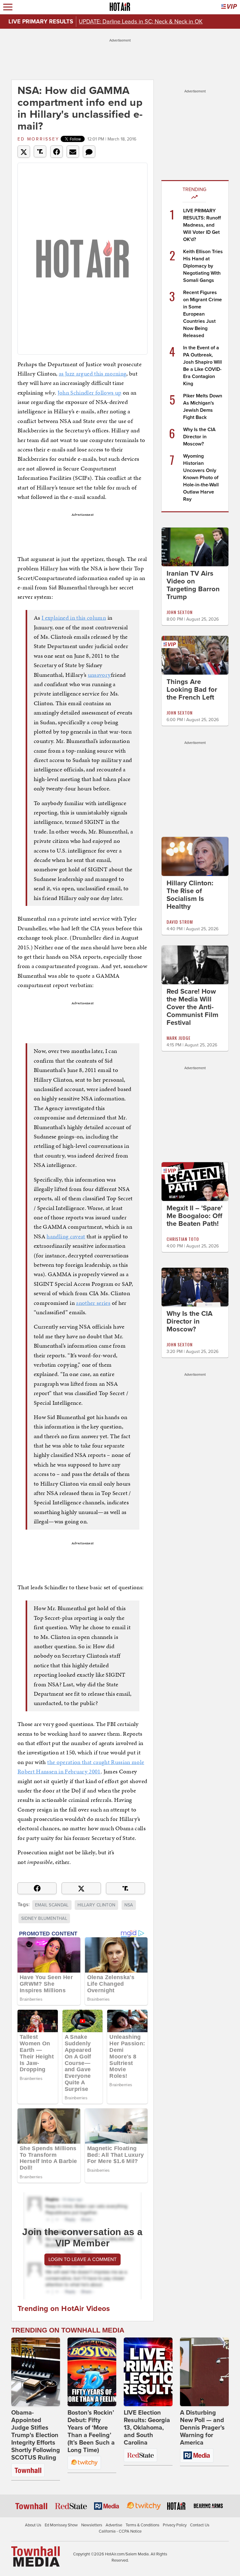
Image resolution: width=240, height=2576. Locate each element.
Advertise (114, 2525)
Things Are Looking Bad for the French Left (192, 690)
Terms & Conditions (142, 2525)
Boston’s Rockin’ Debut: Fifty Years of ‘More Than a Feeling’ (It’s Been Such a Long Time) (91, 2431)
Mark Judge (179, 1038)
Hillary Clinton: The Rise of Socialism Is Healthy (190, 895)
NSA (129, 1905)
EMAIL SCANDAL (52, 1905)
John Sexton (180, 612)
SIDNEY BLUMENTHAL (44, 1918)
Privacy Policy (175, 2525)
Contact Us (200, 2525)
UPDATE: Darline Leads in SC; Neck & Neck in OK (141, 22)
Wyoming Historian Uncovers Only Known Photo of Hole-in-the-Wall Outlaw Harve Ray (201, 478)
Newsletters (92, 2525)
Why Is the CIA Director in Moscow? (199, 437)
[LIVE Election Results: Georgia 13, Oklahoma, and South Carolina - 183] (148, 2372)
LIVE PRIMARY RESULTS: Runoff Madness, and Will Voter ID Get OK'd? (202, 225)
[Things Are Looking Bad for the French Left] (195, 655)
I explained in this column (74, 618)
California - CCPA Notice (120, 2531)
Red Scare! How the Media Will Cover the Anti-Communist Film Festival (192, 1007)
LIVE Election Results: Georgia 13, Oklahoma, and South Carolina (147, 2428)
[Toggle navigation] (8, 7)
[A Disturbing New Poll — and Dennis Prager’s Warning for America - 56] (204, 2372)
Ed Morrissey (38, 139)
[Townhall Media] (35, 2556)
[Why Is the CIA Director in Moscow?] (195, 1287)
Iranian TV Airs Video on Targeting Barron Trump (193, 585)
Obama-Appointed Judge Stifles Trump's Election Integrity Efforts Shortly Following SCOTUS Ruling (36, 2435)
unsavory (99, 675)
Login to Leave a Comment (82, 2259)
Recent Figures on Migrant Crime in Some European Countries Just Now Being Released (202, 314)
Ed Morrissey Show (61, 2525)
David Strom (180, 922)
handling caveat (66, 1236)
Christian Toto (183, 1239)
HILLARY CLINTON (96, 1905)
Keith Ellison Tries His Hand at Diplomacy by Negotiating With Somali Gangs (203, 266)
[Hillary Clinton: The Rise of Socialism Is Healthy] (195, 856)
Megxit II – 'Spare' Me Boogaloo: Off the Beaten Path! (195, 1216)
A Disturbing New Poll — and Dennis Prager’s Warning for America (202, 2428)
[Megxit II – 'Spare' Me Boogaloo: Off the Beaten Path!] (195, 1181)
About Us (33, 2525)
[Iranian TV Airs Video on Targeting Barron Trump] (195, 547)
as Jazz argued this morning (92, 374)
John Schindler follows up (90, 393)
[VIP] (229, 7)
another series (93, 1303)
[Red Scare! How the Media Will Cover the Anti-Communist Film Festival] (195, 965)
